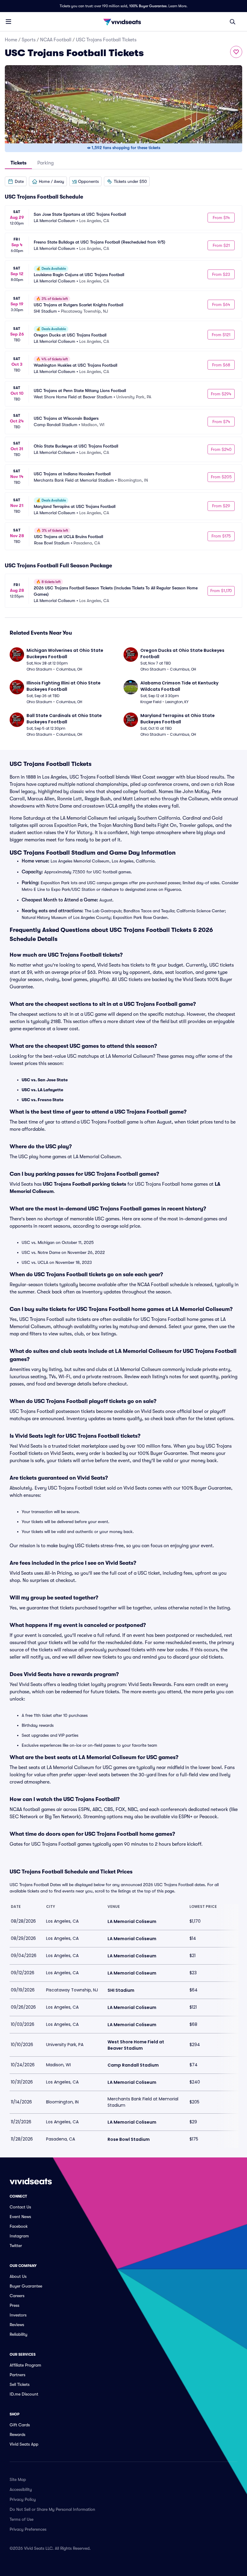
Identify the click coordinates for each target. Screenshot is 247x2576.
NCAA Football (56, 40)
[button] (16, 181)
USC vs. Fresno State (43, 1100)
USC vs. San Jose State (45, 1080)
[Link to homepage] (123, 22)
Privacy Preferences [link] (28, 2529)
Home (11, 40)
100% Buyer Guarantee (148, 6)
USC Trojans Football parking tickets (84, 1184)
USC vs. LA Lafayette (42, 1090)
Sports (29, 40)
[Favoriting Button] (236, 52)
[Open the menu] (8, 21)
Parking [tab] (45, 163)
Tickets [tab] (19, 163)
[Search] (233, 22)
